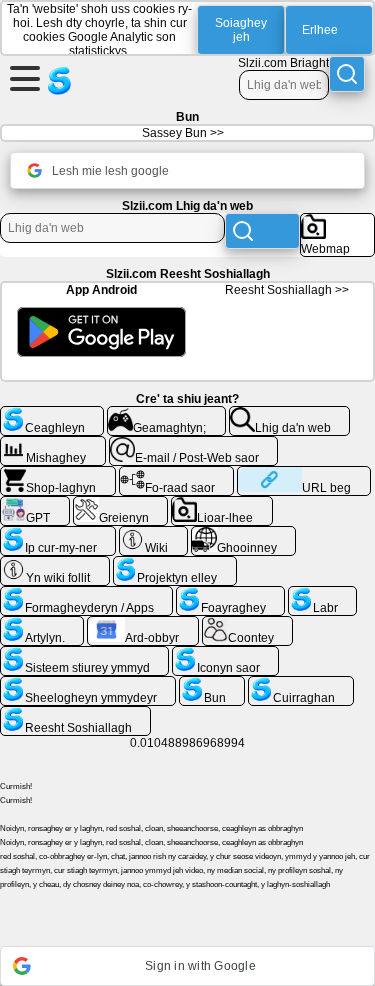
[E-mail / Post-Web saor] (194, 444)
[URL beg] (303, 474)
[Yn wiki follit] (55, 564)
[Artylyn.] (42, 624)
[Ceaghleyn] (52, 414)
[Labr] (322, 594)
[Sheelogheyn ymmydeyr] (88, 684)
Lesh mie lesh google (110, 171)
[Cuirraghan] (301, 684)
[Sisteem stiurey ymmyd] (84, 654)
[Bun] (212, 684)
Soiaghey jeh (241, 30)
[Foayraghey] (230, 594)
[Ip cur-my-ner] (58, 534)
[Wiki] (153, 534)
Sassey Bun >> (183, 133)
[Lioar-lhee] (222, 504)
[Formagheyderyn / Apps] (86, 594)
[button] (187, 966)
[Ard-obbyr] (143, 624)
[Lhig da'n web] (290, 414)
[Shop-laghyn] (58, 474)
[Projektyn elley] (175, 564)
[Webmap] (337, 221)
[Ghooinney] (244, 534)
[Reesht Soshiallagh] (75, 714)
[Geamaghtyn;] (166, 414)
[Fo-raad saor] (177, 474)
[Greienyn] (121, 504)
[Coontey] (248, 624)
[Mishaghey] (53, 444)
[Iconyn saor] (225, 654)
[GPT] (35, 504)
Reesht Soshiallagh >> (287, 290)
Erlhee (320, 30)
